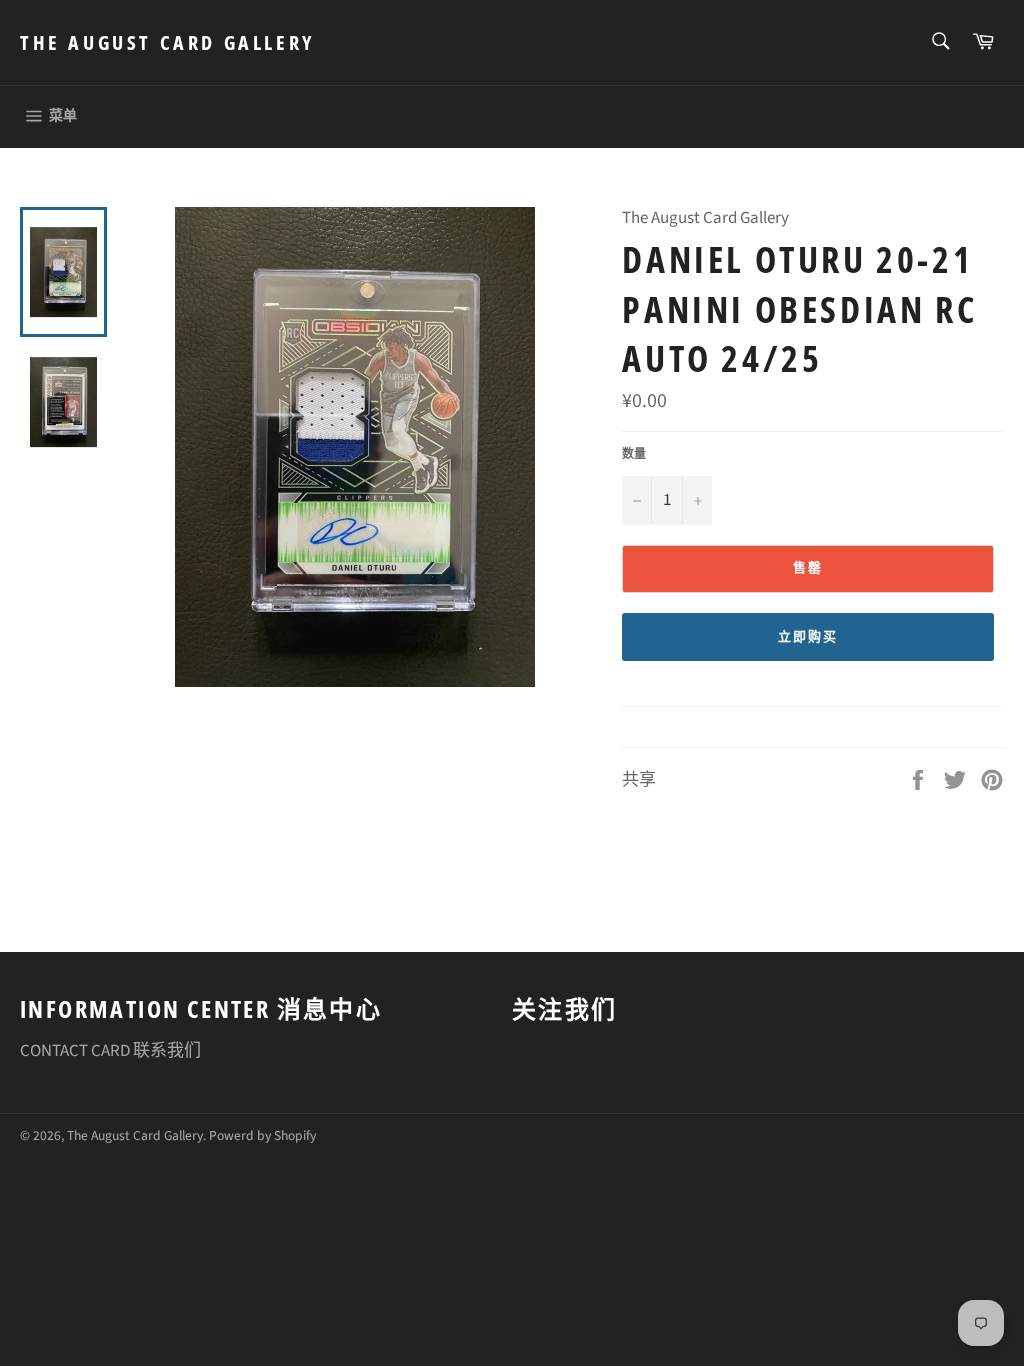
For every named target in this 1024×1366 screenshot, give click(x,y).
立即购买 (808, 637)
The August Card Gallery (167, 42)
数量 (634, 455)
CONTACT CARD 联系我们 (110, 1051)
